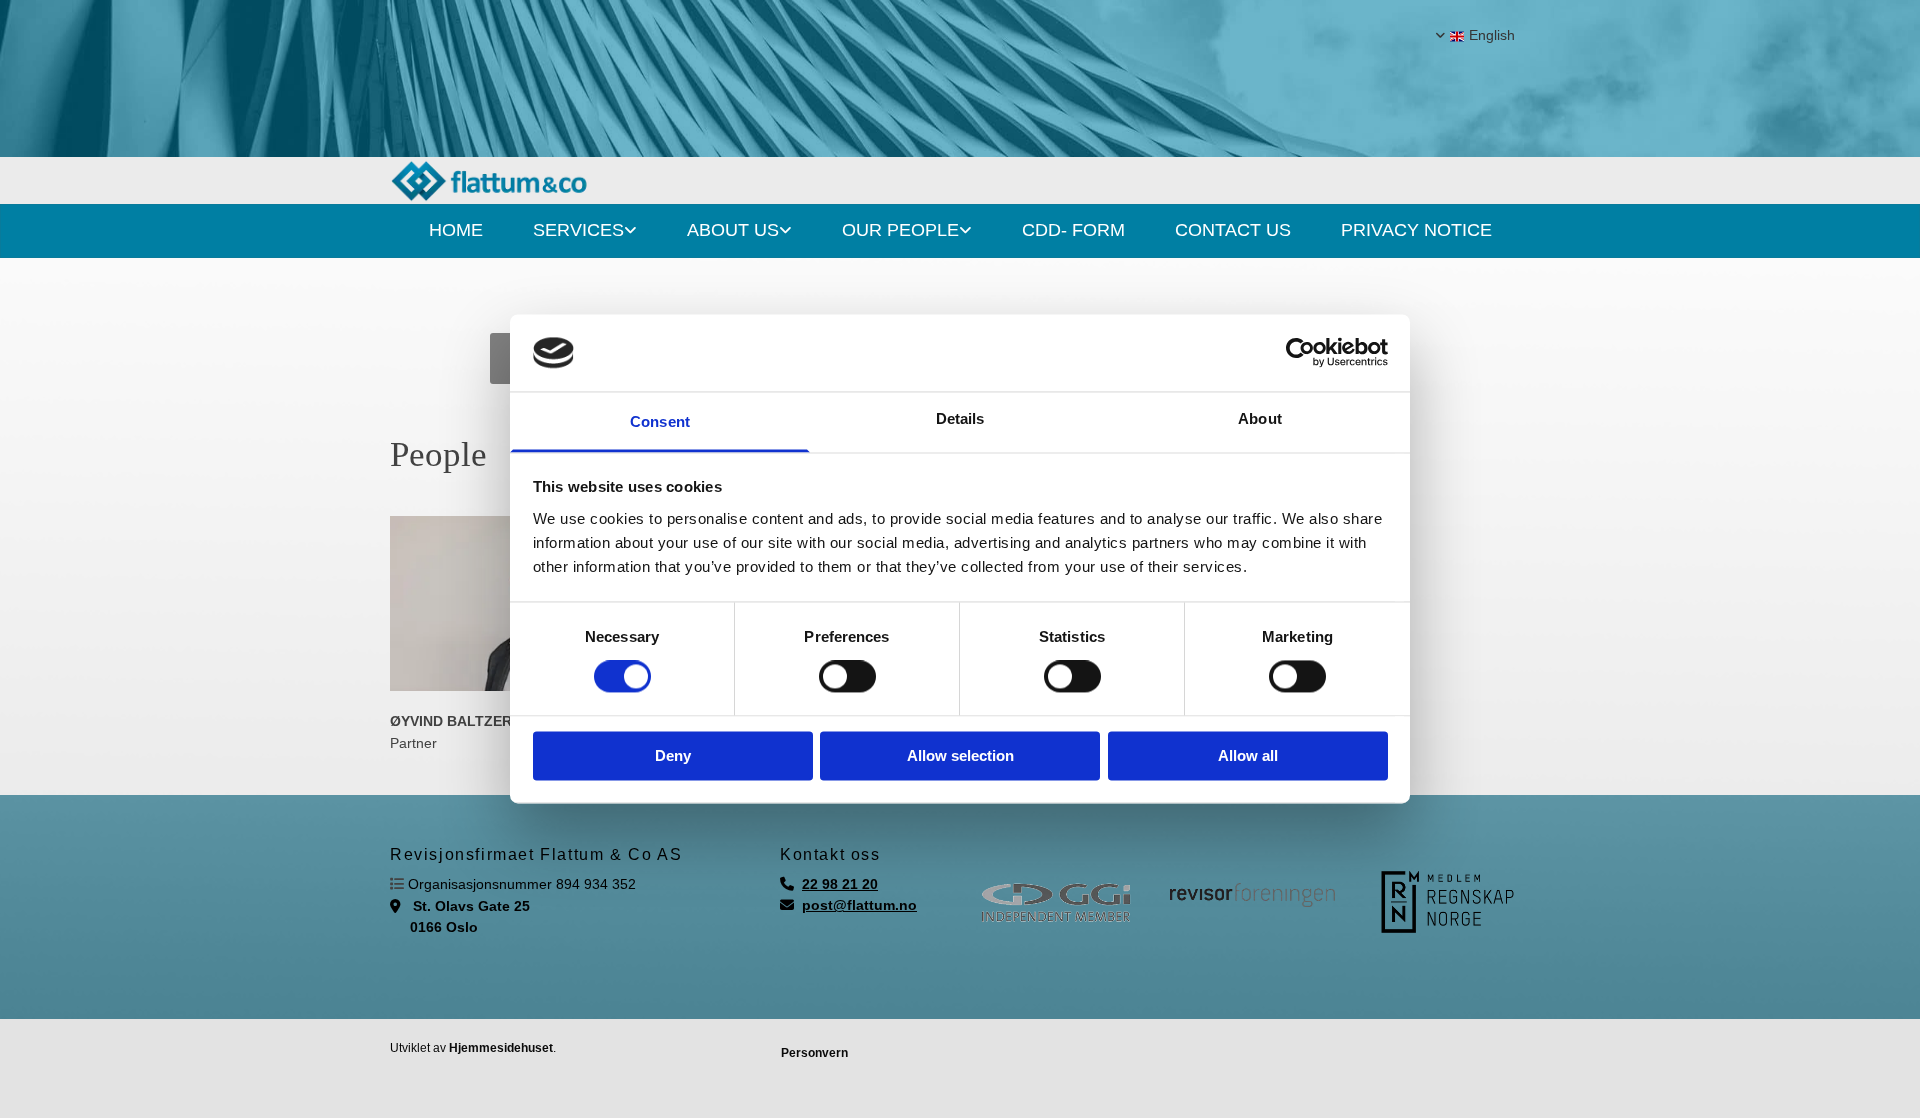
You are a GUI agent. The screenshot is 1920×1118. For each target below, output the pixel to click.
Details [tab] (960, 418)
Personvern (814, 1053)
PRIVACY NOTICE (1416, 230)
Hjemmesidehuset (501, 1048)
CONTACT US (1233, 230)
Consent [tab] (660, 421)
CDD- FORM (1073, 230)
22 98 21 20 (840, 884)
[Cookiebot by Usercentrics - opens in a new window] (1300, 353)
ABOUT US (733, 230)
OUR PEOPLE (900, 230)
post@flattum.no (859, 905)
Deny (673, 755)
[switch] (847, 677)
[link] (585, 231)
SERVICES (578, 230)
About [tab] (1260, 418)
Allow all (1248, 755)
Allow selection (960, 755)
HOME (456, 230)
